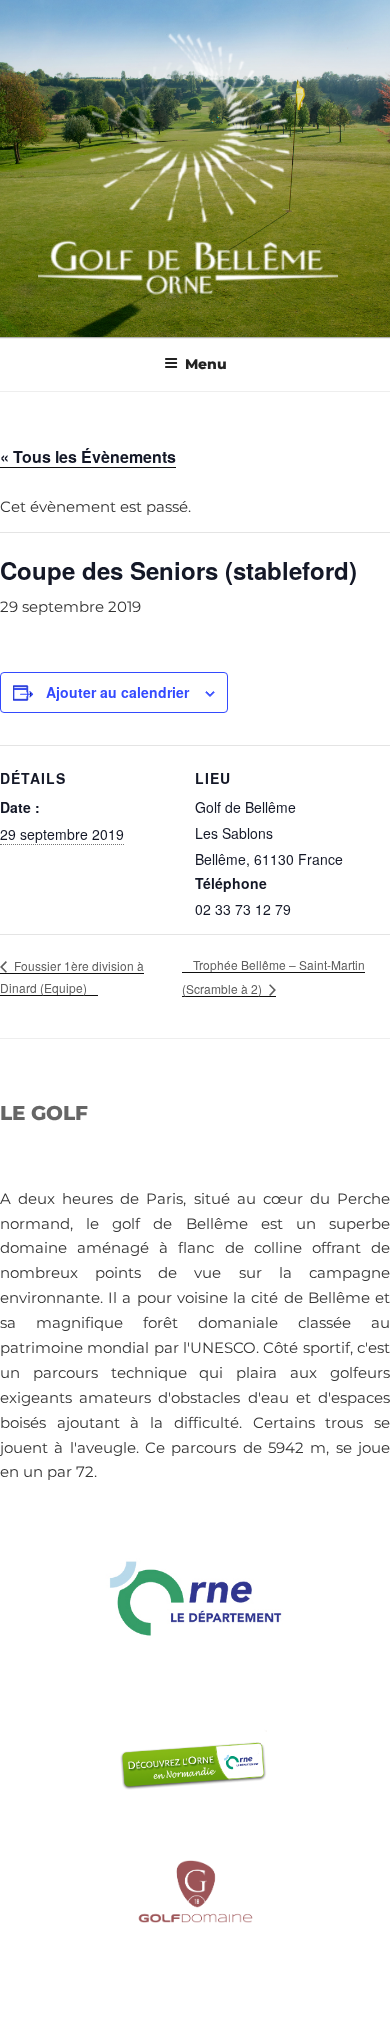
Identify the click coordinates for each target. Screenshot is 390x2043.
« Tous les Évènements (88, 456)
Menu (206, 364)
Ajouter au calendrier (117, 692)
